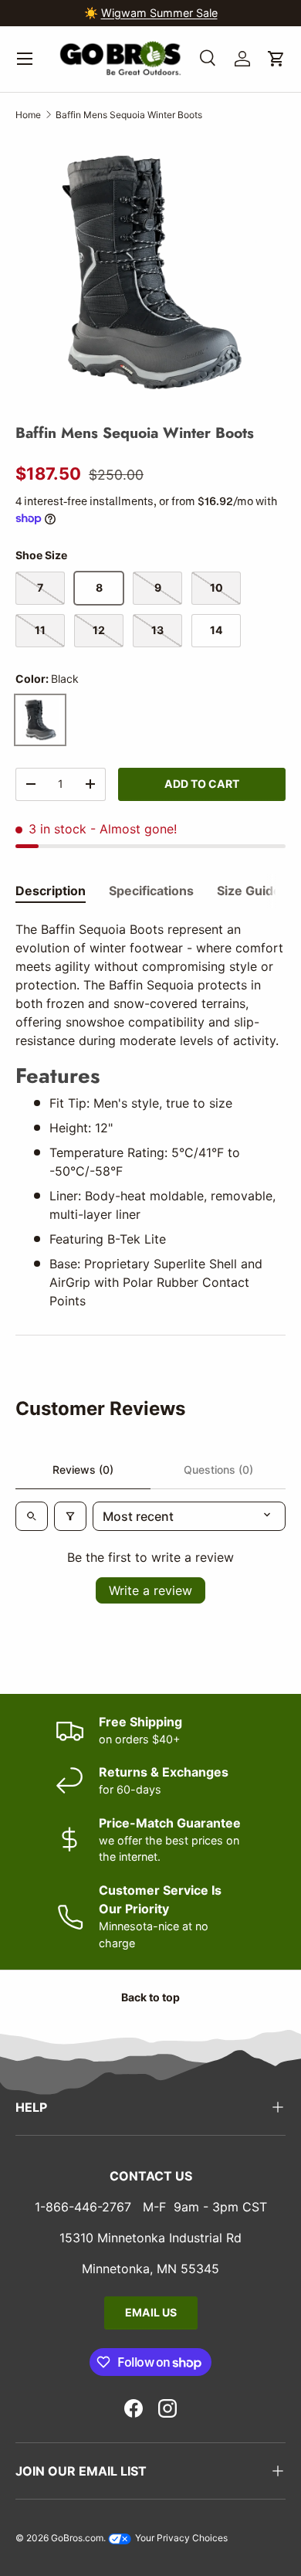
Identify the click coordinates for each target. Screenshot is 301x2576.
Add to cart (202, 784)
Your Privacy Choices (180, 2538)
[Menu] (25, 59)
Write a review (150, 1590)
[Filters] (70, 1516)
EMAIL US (151, 2312)
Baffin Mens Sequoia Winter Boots (129, 115)
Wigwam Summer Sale (159, 13)
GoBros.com (77, 2538)
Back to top (150, 1997)
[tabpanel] (150, 1115)
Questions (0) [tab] (218, 1470)
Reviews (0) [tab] (83, 1470)
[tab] (51, 891)
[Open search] (32, 1516)
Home (28, 115)
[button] (276, 59)
